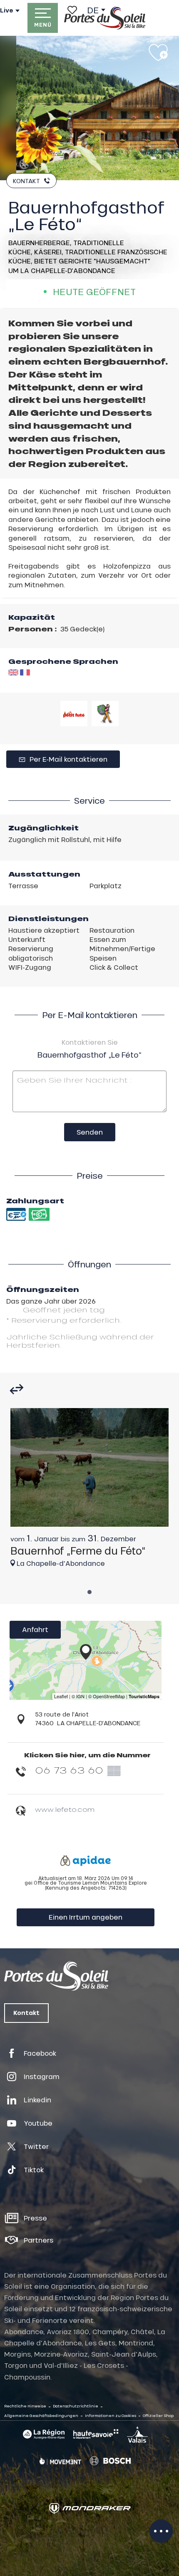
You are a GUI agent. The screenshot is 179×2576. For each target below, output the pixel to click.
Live (7, 10)
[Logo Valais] (137, 2434)
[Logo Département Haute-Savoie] (96, 2434)
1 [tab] (89, 1590)
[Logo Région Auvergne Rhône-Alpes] (44, 2434)
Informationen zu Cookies (111, 2416)
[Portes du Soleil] (105, 18)
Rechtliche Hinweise (25, 2406)
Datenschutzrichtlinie (76, 2406)
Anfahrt (35, 1629)
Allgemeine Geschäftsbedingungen (41, 2416)
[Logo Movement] (60, 2461)
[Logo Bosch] (110, 2461)
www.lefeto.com (65, 1809)
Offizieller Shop (158, 2416)
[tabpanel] (89, 1492)
